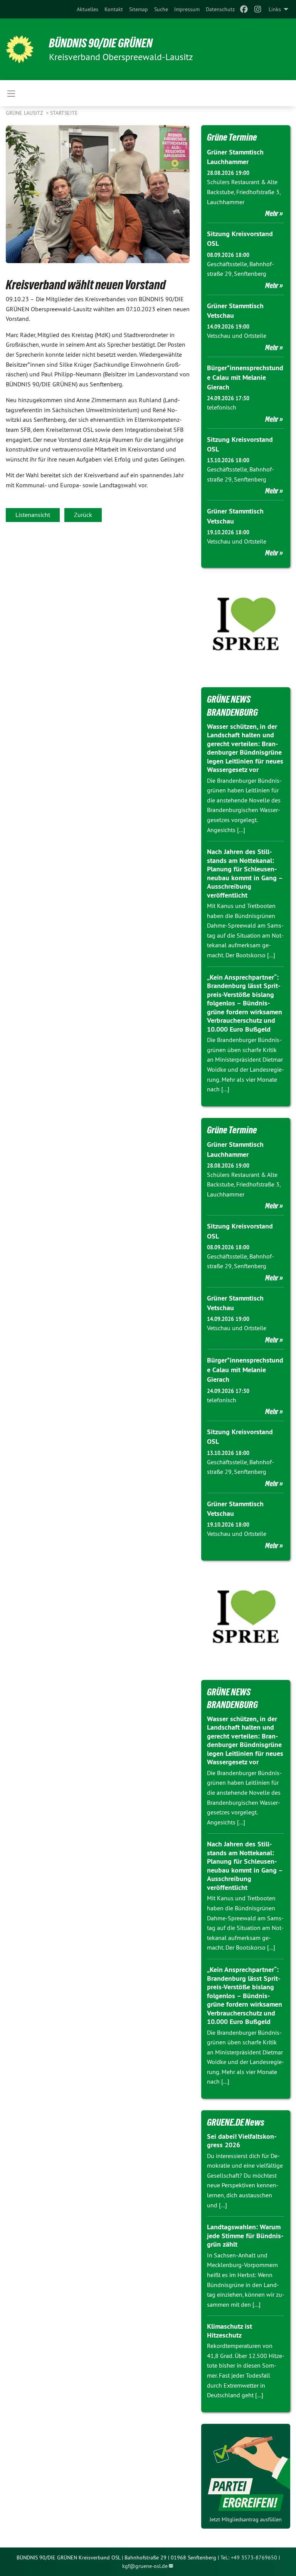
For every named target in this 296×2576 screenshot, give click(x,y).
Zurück (83, 515)
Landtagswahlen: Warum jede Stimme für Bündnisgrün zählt (245, 2235)
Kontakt (114, 9)
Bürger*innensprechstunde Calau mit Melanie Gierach (245, 377)
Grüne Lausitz (25, 113)
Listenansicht (33, 515)
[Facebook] (244, 9)
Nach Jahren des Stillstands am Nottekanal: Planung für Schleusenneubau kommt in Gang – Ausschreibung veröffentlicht (245, 873)
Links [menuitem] (275, 9)
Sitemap (139, 9)
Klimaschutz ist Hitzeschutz (230, 2331)
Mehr (272, 213)
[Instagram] (258, 9)
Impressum (187, 9)
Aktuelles (87, 9)
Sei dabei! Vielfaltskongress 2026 (242, 2141)
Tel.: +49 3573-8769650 (249, 2558)
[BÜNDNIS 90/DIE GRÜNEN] (20, 49)
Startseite (64, 113)
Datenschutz (220, 9)
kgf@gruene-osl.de (145, 2566)
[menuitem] (87, 9)
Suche (161, 9)
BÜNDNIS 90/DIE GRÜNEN (101, 43)
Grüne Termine (232, 137)
